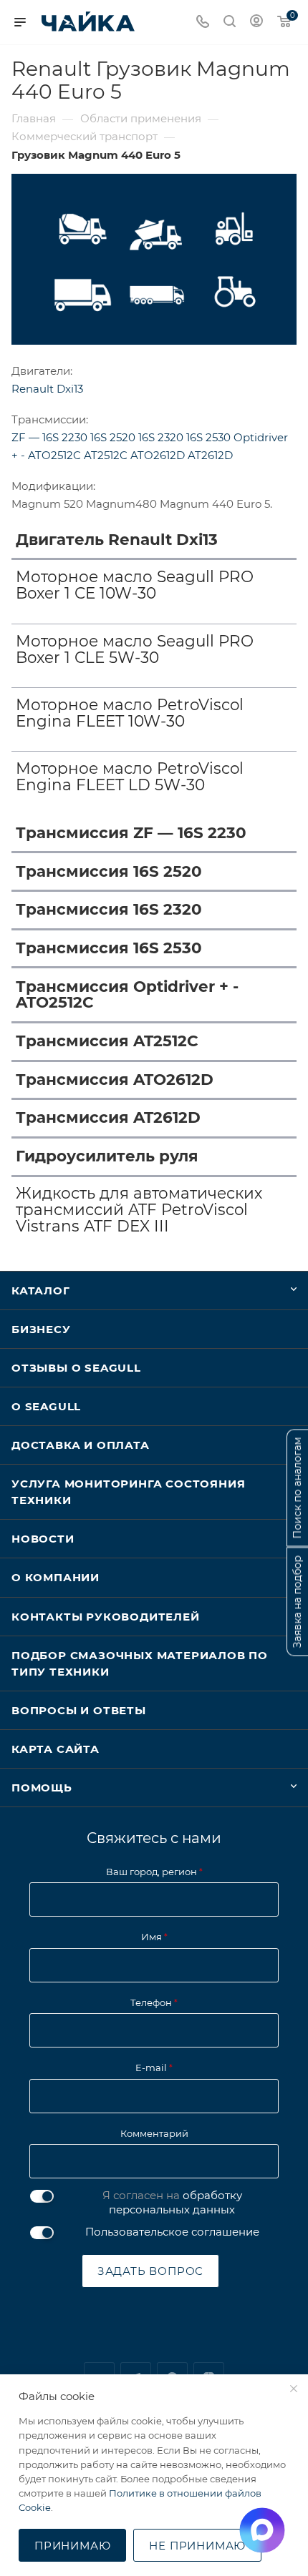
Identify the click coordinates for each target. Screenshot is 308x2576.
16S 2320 (162, 437)
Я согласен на (172, 2202)
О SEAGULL (46, 1406)
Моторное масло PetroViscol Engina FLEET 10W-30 (130, 713)
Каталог (41, 1291)
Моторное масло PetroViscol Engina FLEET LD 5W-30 (130, 777)
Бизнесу (41, 1329)
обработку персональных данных (175, 2202)
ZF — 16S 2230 (51, 437)
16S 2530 (210, 437)
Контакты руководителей (106, 1617)
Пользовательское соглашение (172, 2232)
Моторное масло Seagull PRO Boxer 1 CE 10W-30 (135, 585)
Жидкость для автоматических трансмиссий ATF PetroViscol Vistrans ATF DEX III (139, 1210)
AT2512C (107, 455)
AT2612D (210, 455)
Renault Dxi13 (47, 389)
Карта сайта (56, 1749)
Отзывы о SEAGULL (76, 1368)
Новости (43, 1539)
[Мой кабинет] (256, 23)
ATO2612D (159, 455)
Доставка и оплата (81, 1445)
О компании (56, 1577)
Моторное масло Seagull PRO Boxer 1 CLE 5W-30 (135, 649)
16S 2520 (114, 437)
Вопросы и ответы (79, 1710)
